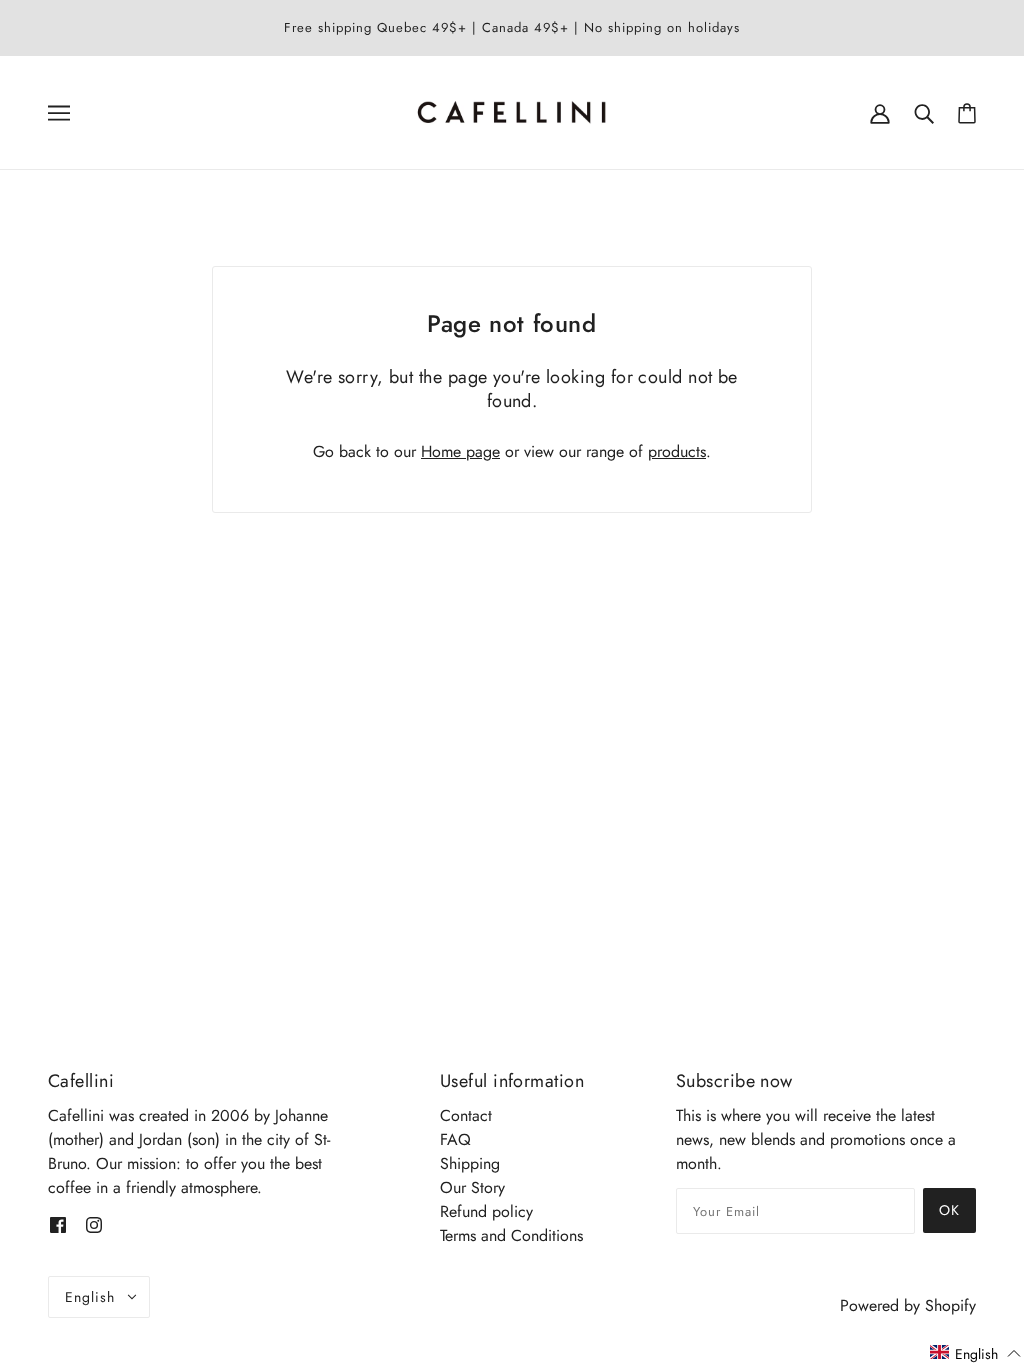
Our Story (472, 1187)
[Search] (924, 112)
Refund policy (486, 1211)
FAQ (455, 1139)
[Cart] (967, 112)
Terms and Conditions (511, 1235)
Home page (460, 451)
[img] (58, 1224)
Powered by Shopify (908, 1305)
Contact (466, 1115)
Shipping (470, 1163)
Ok (949, 1210)
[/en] (512, 110)
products (677, 451)
